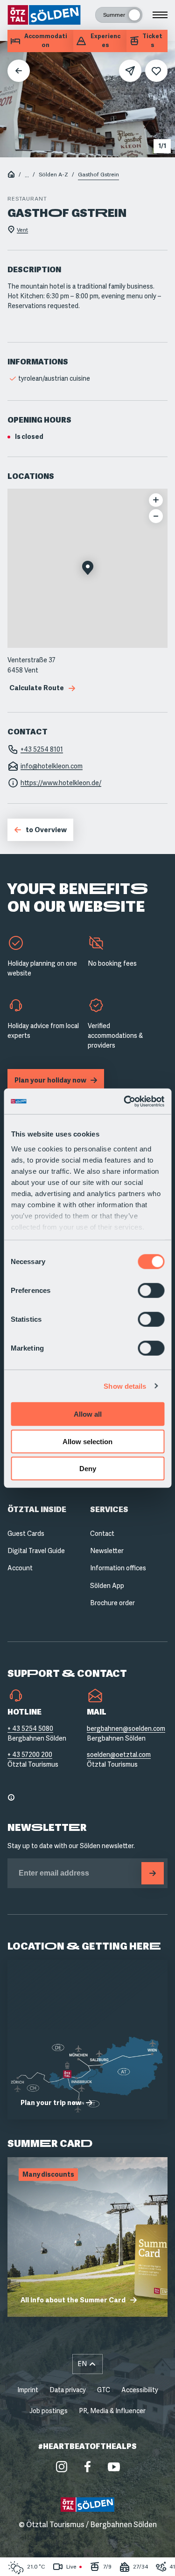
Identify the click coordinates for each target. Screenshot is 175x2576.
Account (20, 1568)
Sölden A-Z (53, 175)
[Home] (11, 175)
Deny (88, 1469)
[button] (88, 569)
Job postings (49, 2411)
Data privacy (68, 2390)
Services (109, 1510)
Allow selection (87, 1441)
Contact (102, 1533)
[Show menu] (160, 15)
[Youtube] (114, 2467)
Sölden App (107, 1586)
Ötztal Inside (37, 1510)
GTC (104, 2390)
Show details (125, 1386)
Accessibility (140, 2390)
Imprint (28, 2390)
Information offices (118, 1568)
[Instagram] (62, 2467)
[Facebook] (88, 2467)
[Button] (153, 1873)
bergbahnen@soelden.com (126, 1729)
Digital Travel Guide (36, 1551)
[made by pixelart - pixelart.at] (87, 2556)
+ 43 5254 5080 (30, 1729)
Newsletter (107, 1551)
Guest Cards (26, 1533)
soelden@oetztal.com (119, 1755)
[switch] (151, 1291)
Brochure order (112, 1603)
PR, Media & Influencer (112, 2411)
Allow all (88, 1414)
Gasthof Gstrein (98, 175)
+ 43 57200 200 (30, 1755)
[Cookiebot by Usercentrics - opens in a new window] (125, 1101)
